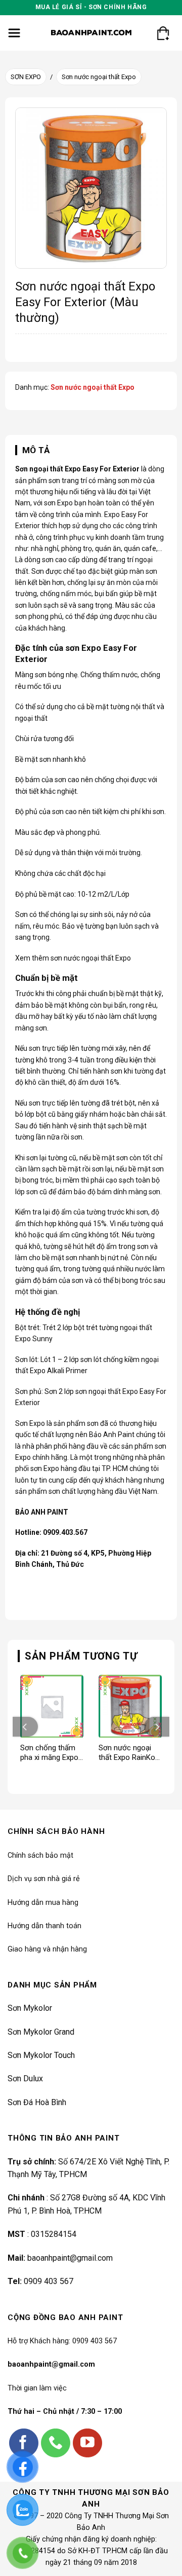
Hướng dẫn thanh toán (44, 1926)
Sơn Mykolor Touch (41, 2055)
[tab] (91, 450)
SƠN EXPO (26, 77)
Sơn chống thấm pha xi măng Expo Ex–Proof (49, 1753)
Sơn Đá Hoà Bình (37, 2102)
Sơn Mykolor (30, 2008)
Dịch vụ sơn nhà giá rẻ (44, 1879)
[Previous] (25, 1727)
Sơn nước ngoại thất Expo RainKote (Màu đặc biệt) (130, 1753)
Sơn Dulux (25, 2078)
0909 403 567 (49, 2281)
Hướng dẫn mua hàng (43, 1903)
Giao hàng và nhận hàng (47, 1949)
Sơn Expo (30, 1423)
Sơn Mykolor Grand (41, 2032)
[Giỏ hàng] (163, 33)
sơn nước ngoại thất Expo (91, 958)
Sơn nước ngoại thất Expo (99, 77)
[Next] (157, 1727)
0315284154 (54, 2234)
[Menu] (14, 33)
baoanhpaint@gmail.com (70, 2258)
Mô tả (36, 450)
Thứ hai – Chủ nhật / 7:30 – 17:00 (65, 2412)
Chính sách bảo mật (40, 1855)
